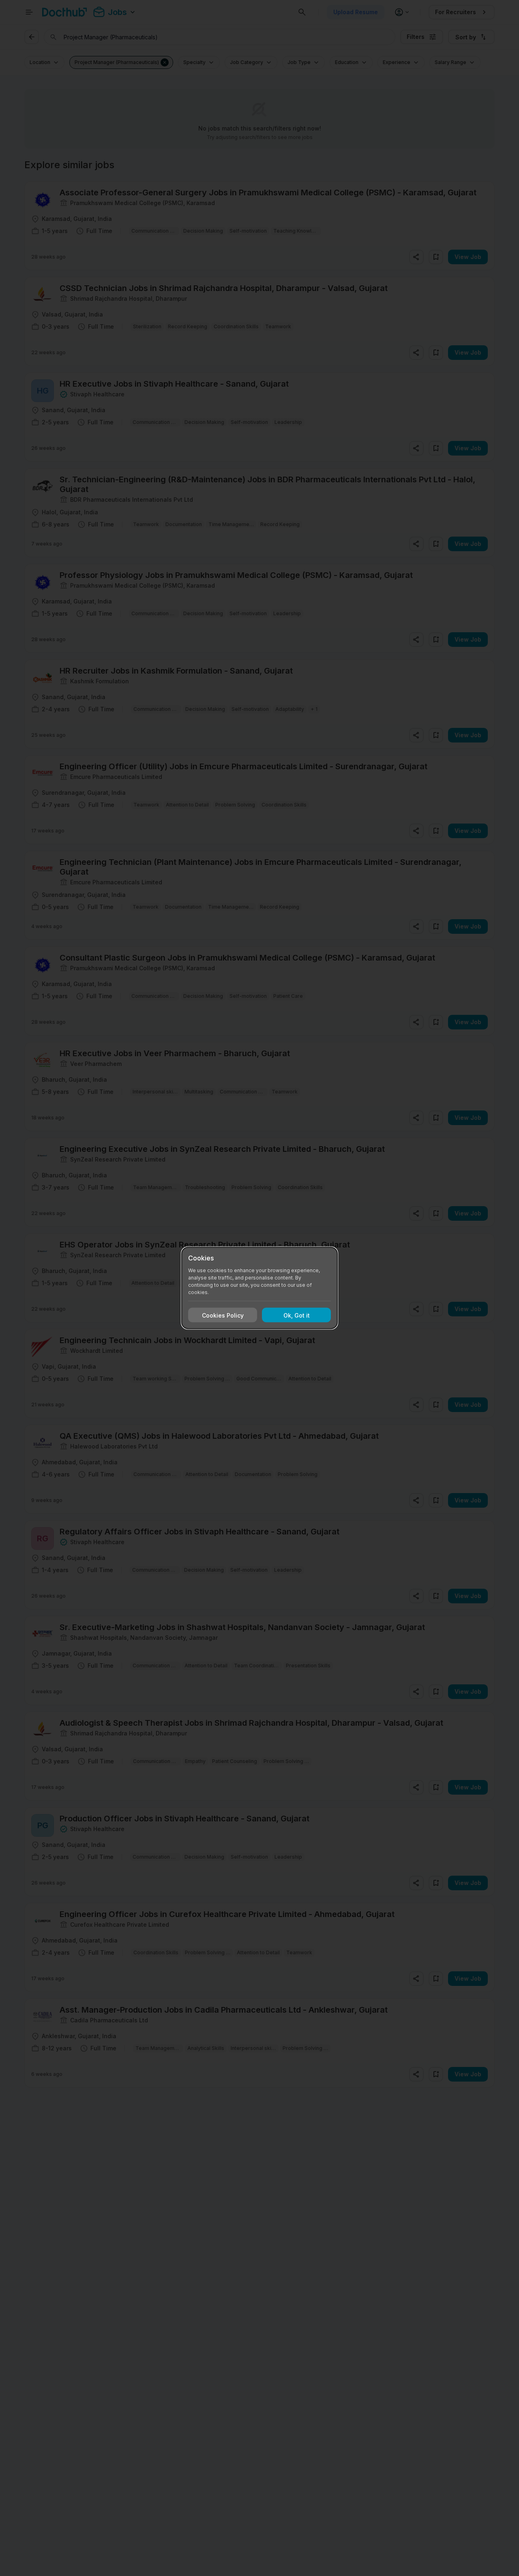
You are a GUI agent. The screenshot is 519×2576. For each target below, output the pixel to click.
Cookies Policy (223, 1315)
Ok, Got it (297, 1315)
